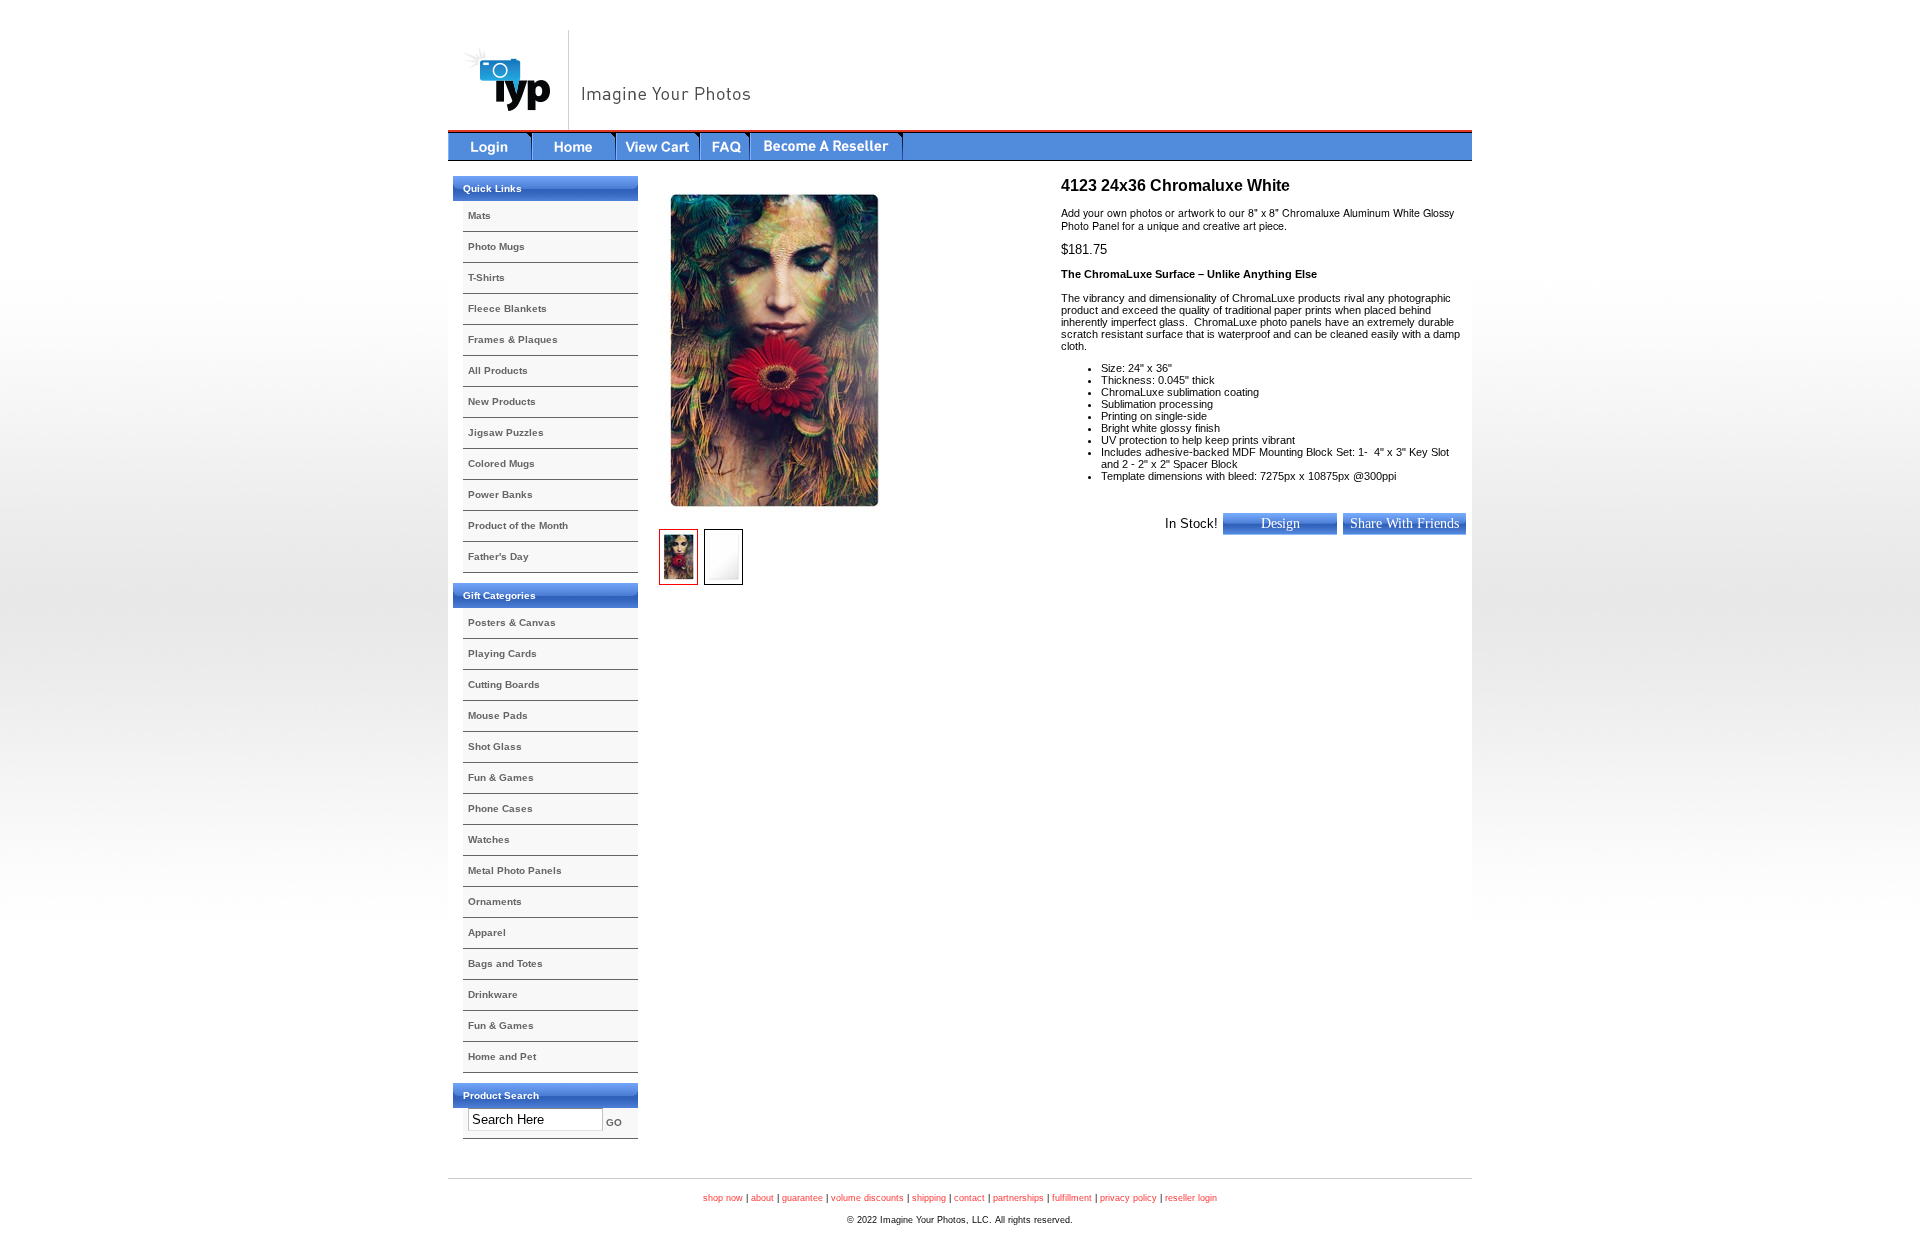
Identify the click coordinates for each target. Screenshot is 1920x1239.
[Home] (574, 145)
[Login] (490, 145)
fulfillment (1072, 1198)
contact (969, 1198)
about (762, 1198)
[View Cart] (658, 145)
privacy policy (1128, 1198)
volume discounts (867, 1198)
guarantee (802, 1198)
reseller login (1191, 1198)
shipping (929, 1198)
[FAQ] (725, 145)
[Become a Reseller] (826, 145)
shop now (723, 1198)
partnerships (1018, 1198)
